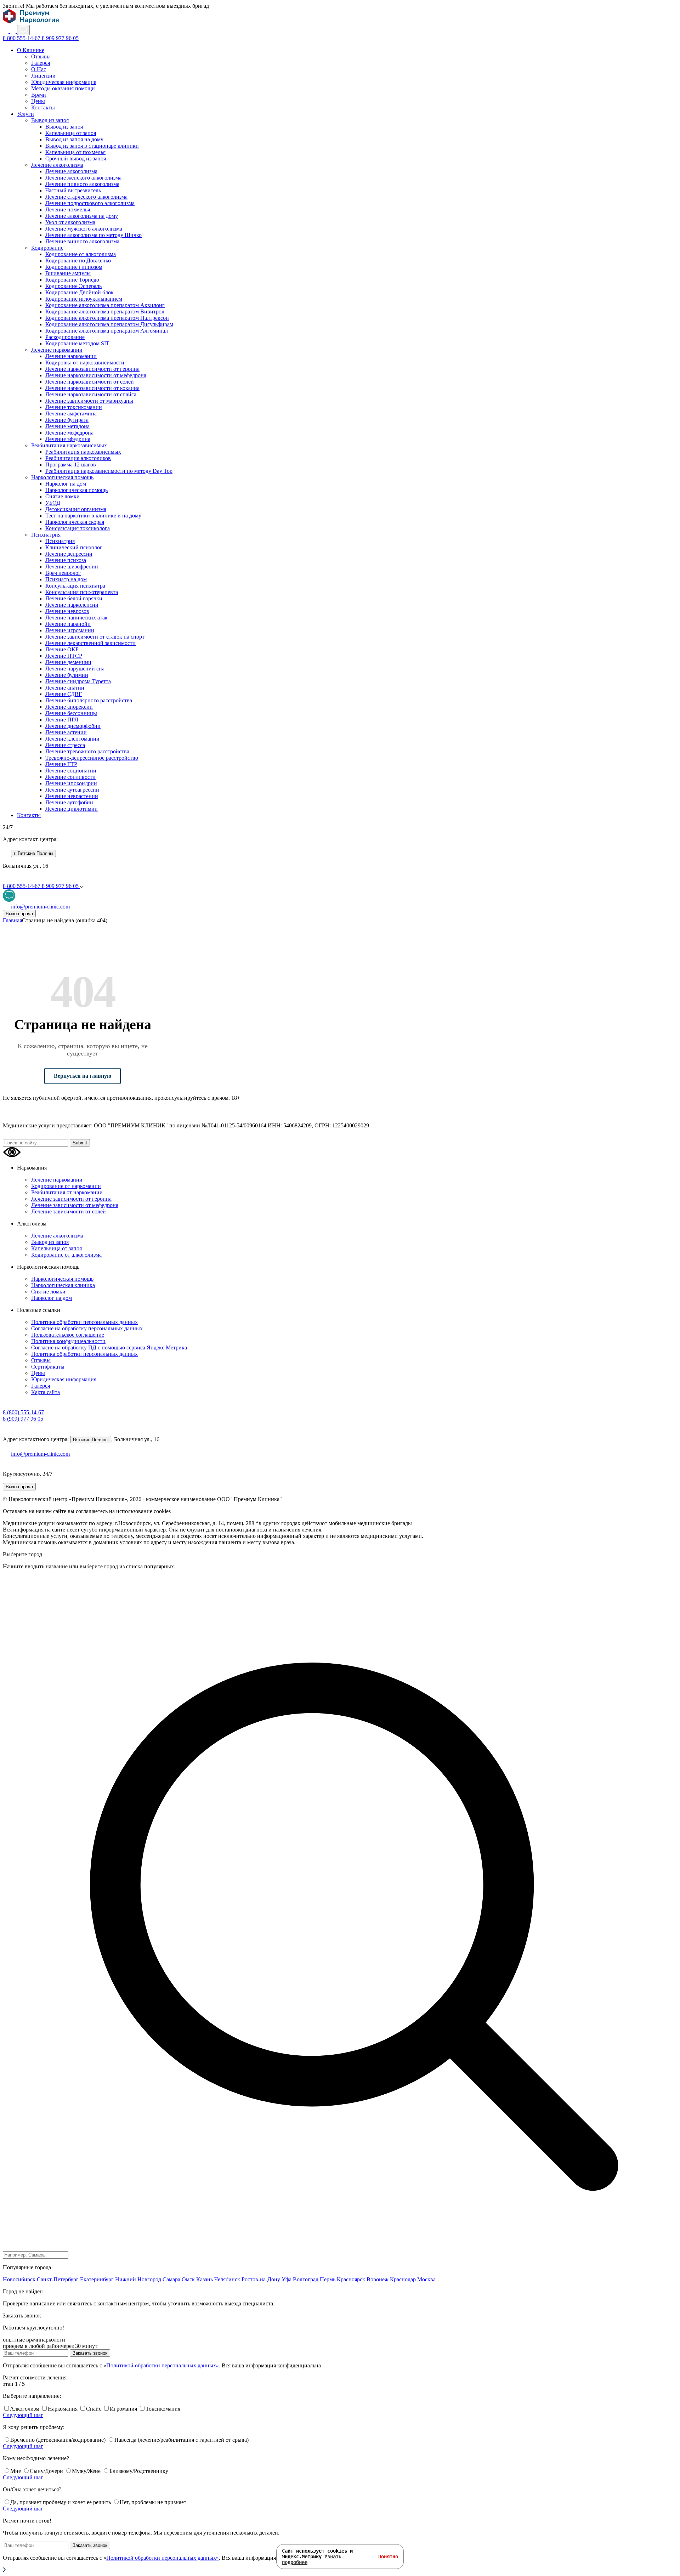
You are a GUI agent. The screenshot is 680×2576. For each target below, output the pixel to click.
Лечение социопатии (71, 771)
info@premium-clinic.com (40, 1454)
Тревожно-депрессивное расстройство (92, 758)
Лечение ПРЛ (62, 720)
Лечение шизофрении (72, 567)
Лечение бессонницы (71, 713)
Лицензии (43, 76)
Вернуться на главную (83, 1076)
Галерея (41, 63)
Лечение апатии (65, 688)
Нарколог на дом (66, 484)
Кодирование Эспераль (73, 286)
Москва (426, 2279)
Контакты (43, 107)
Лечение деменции (68, 662)
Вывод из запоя (50, 120)
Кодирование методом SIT (77, 343)
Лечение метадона (67, 426)
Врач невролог (63, 573)
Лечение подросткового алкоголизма (90, 203)
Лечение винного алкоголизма (82, 241)
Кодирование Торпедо (72, 280)
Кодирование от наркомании (66, 1186)
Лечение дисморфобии (73, 726)
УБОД (53, 503)
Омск (188, 2279)
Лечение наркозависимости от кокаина (92, 388)
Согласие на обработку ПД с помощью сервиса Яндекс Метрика (109, 1348)
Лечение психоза (66, 560)
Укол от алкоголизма (70, 222)
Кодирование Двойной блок (80, 292)
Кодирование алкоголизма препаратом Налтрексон (107, 318)
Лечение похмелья (68, 210)
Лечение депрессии (69, 554)
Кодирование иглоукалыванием (84, 299)
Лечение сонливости (70, 777)
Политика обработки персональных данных (84, 1322)
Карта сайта (46, 1392)
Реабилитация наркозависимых (69, 445)
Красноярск (351, 2279)
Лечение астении (66, 732)
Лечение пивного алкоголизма (82, 184)
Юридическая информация (64, 82)
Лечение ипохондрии (71, 783)
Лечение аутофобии (69, 802)
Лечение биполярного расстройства (89, 700)
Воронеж (378, 2279)
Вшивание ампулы (68, 273)
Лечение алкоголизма (57, 165)
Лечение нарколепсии (72, 605)
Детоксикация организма (76, 509)
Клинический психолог (74, 547)
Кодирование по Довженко (78, 261)
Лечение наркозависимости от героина (92, 369)
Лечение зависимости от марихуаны (89, 401)
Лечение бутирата (67, 420)
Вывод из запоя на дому (74, 139)
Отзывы (41, 56)
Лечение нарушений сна (75, 669)
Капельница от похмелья (75, 152)
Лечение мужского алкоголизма (84, 229)
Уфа (287, 2279)
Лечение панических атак (76, 618)
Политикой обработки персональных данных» (163, 2365)
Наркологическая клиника (63, 1285)
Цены (38, 101)
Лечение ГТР (61, 764)
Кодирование (47, 248)
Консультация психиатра (75, 586)
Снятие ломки (63, 496)
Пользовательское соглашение (68, 1335)
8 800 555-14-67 (22, 38)
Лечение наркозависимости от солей (90, 382)
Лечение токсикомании (74, 407)
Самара (171, 2279)
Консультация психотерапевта (82, 592)
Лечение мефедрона (69, 433)
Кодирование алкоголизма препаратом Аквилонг (105, 305)
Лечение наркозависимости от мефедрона (96, 375)
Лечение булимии (67, 675)
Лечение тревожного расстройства (87, 751)
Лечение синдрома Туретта (78, 681)
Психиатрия (46, 535)
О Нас (39, 69)
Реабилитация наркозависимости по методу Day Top (109, 471)
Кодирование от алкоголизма (81, 254)
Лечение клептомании (72, 739)
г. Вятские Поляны (33, 853)
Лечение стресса (65, 745)
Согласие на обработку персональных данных (87, 1328)
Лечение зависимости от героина (71, 1199)
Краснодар (403, 2279)
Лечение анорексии (69, 707)
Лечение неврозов (67, 611)
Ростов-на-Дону (261, 2279)
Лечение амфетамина (71, 414)
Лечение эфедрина (68, 439)
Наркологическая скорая (75, 522)
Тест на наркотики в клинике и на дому (93, 516)
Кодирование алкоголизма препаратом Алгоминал (107, 331)
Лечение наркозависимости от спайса (91, 394)
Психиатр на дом (66, 579)
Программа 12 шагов (71, 465)
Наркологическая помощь (62, 477)
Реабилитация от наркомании (67, 1192)
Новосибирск (19, 2279)
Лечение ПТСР (64, 656)
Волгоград (306, 2279)
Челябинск (227, 2279)
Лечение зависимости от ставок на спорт (95, 637)
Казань (205, 2279)
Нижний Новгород (138, 2279)
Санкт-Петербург (58, 2279)
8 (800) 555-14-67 (23, 1412)
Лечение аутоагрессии (72, 790)
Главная (12, 920)
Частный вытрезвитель (73, 190)
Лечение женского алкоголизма (83, 178)
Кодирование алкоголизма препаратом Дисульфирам (109, 324)
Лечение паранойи (68, 624)
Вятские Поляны (91, 1440)
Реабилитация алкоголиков (78, 458)
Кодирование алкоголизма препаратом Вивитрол (105, 312)
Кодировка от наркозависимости (85, 363)
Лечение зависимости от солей (69, 1211)
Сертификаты (48, 1367)
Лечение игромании (70, 630)
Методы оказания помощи (63, 88)
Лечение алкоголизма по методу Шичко (93, 235)
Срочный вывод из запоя (76, 158)
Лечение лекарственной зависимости (90, 643)
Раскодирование (65, 337)
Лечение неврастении (72, 796)
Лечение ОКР (62, 649)
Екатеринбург (97, 2279)
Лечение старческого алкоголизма (86, 197)
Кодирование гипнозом (74, 267)
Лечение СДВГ (64, 694)
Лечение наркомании (57, 350)
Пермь (328, 2279)
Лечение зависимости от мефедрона (75, 1205)
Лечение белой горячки (74, 598)
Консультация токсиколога (78, 528)
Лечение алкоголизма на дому (82, 216)
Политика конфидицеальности (68, 1341)
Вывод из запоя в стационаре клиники (92, 146)
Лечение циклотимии (72, 809)
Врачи (39, 95)
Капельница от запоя (71, 133)
